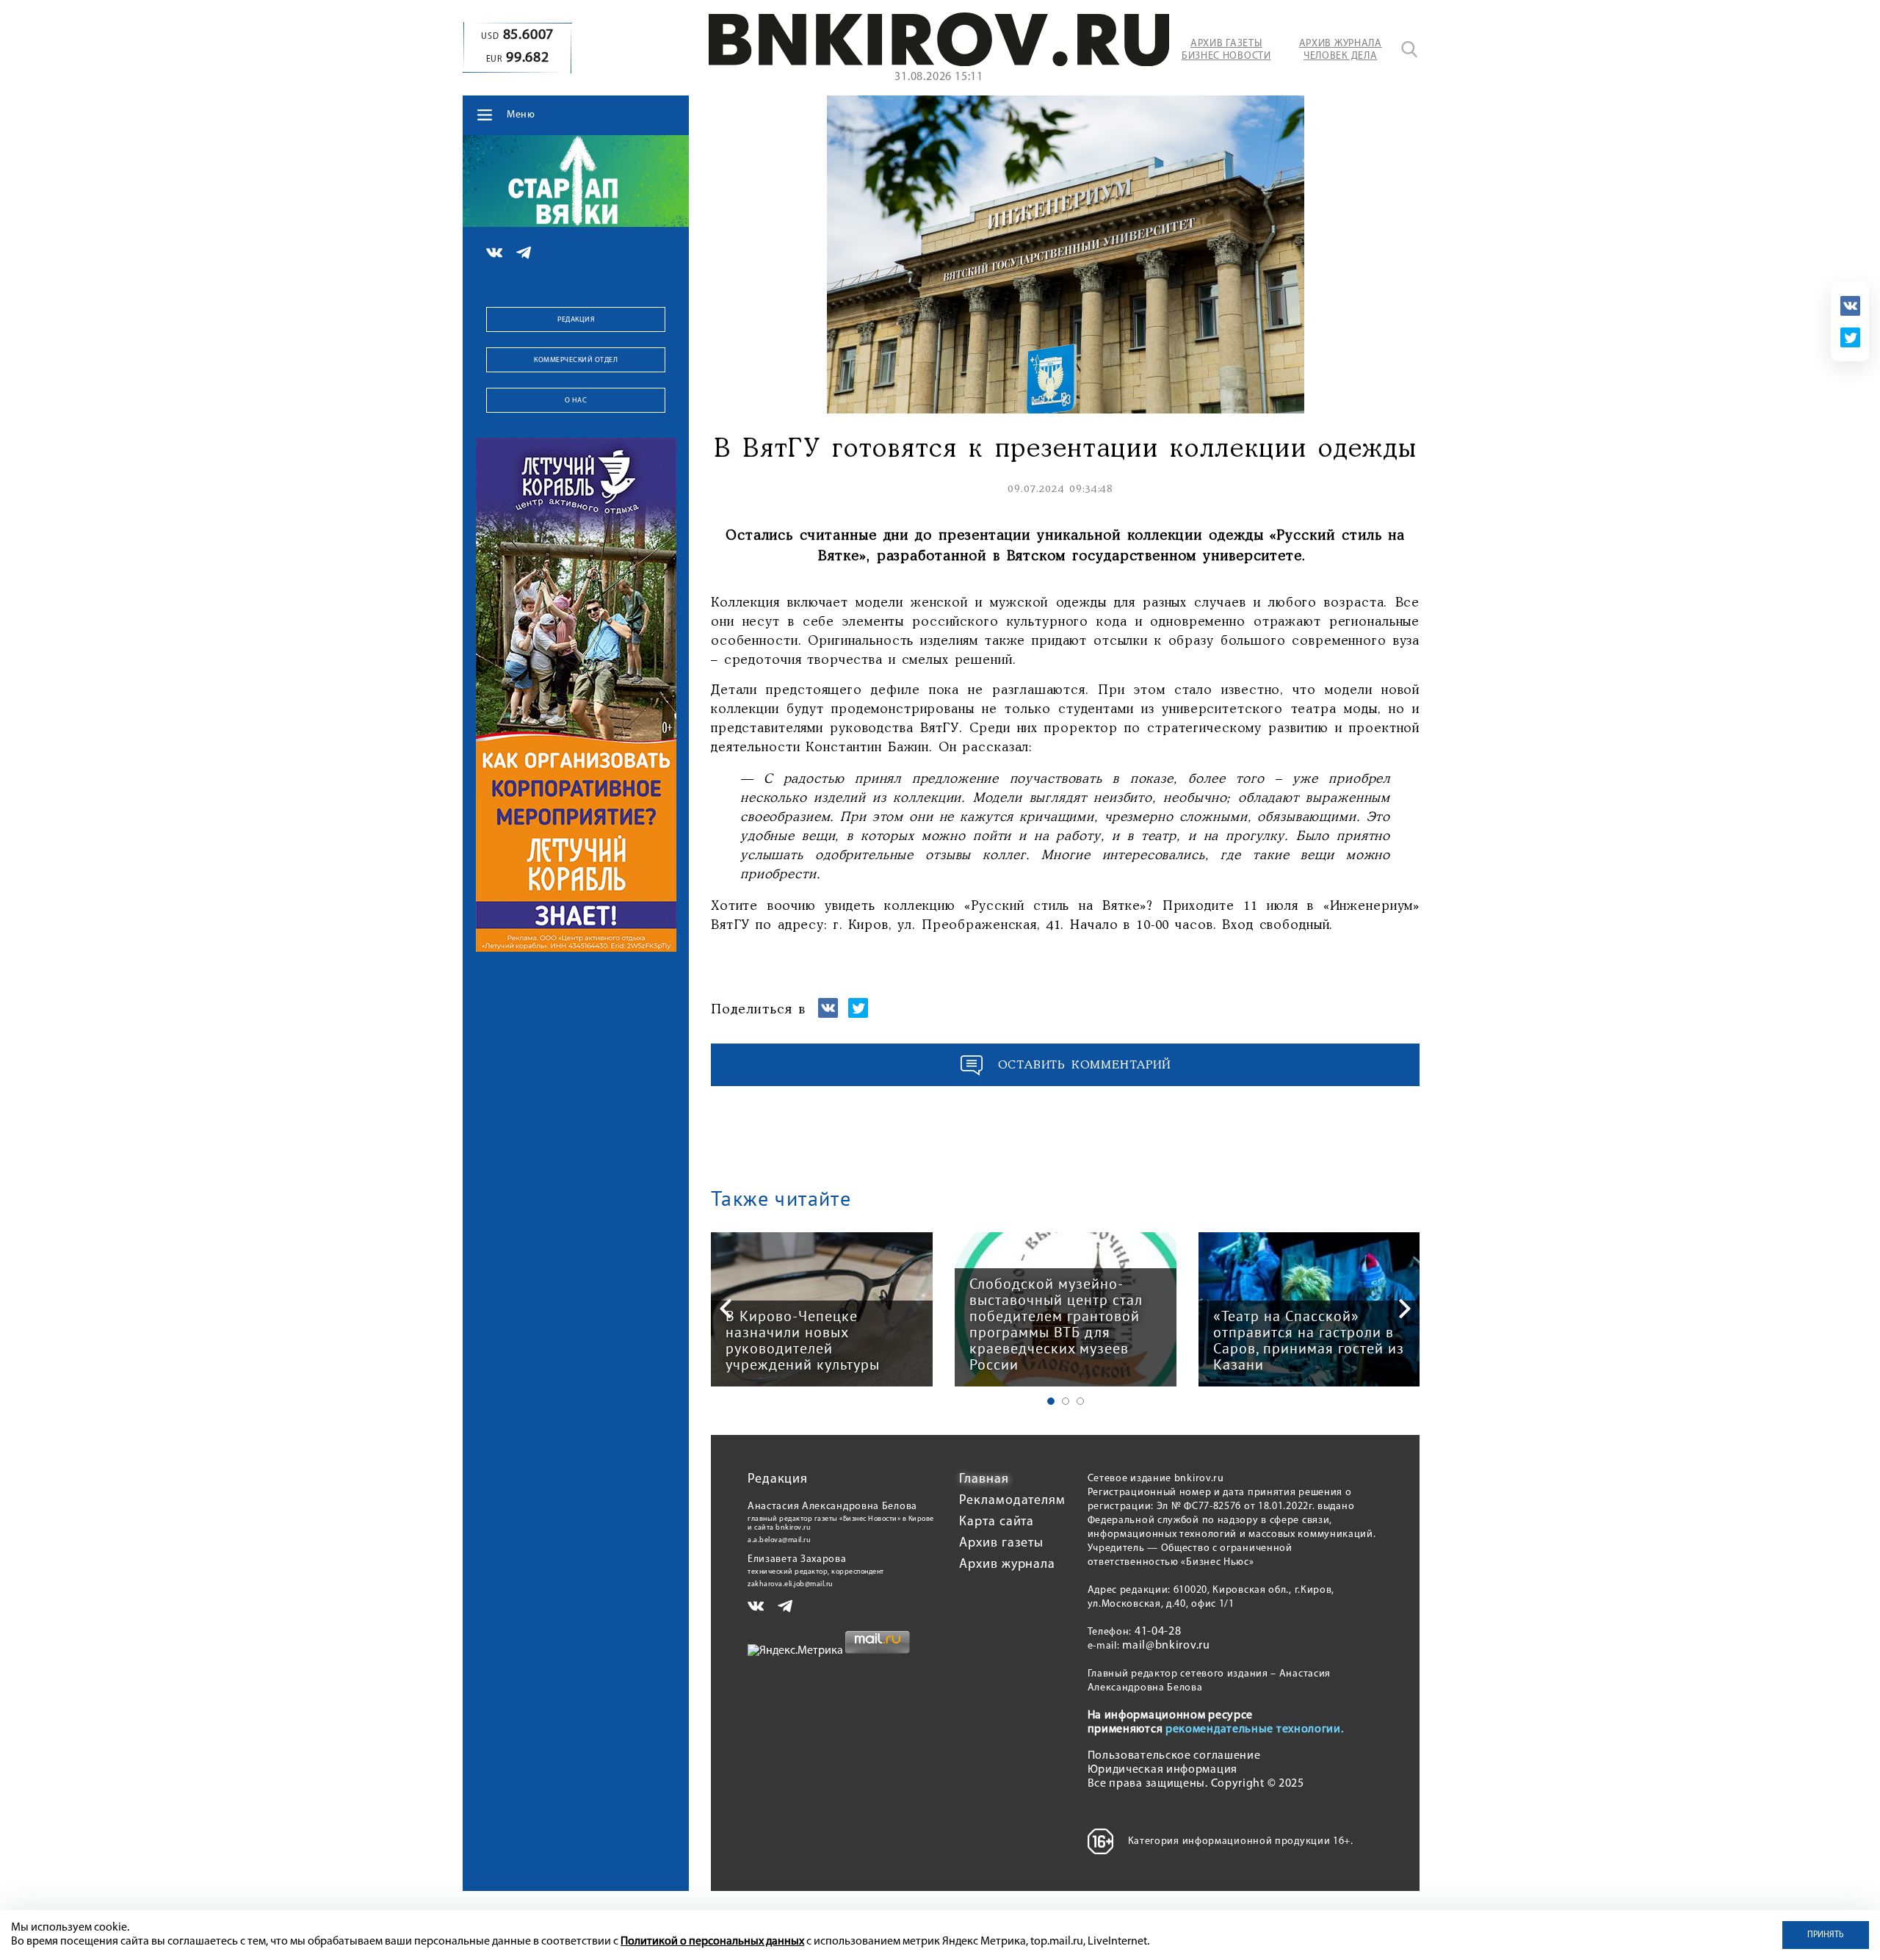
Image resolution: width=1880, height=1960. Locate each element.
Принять (1826, 1935)
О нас (576, 401)
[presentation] (726, 1309)
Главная (984, 1480)
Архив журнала (1007, 1565)
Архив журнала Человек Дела (1341, 50)
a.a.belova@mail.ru (779, 1540)
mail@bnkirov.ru (1166, 1646)
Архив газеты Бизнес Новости (1226, 50)
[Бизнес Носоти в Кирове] (939, 63)
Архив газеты (1001, 1544)
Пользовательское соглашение (1174, 1756)
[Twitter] (1850, 337)
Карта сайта (997, 1522)
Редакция (576, 320)
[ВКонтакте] (1850, 306)
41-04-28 (1158, 1632)
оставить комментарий (1085, 1065)
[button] (1051, 1401)
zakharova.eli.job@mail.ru (791, 1584)
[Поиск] (1409, 49)
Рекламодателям (1012, 1501)
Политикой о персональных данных (712, 1942)
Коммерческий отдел (576, 360)
